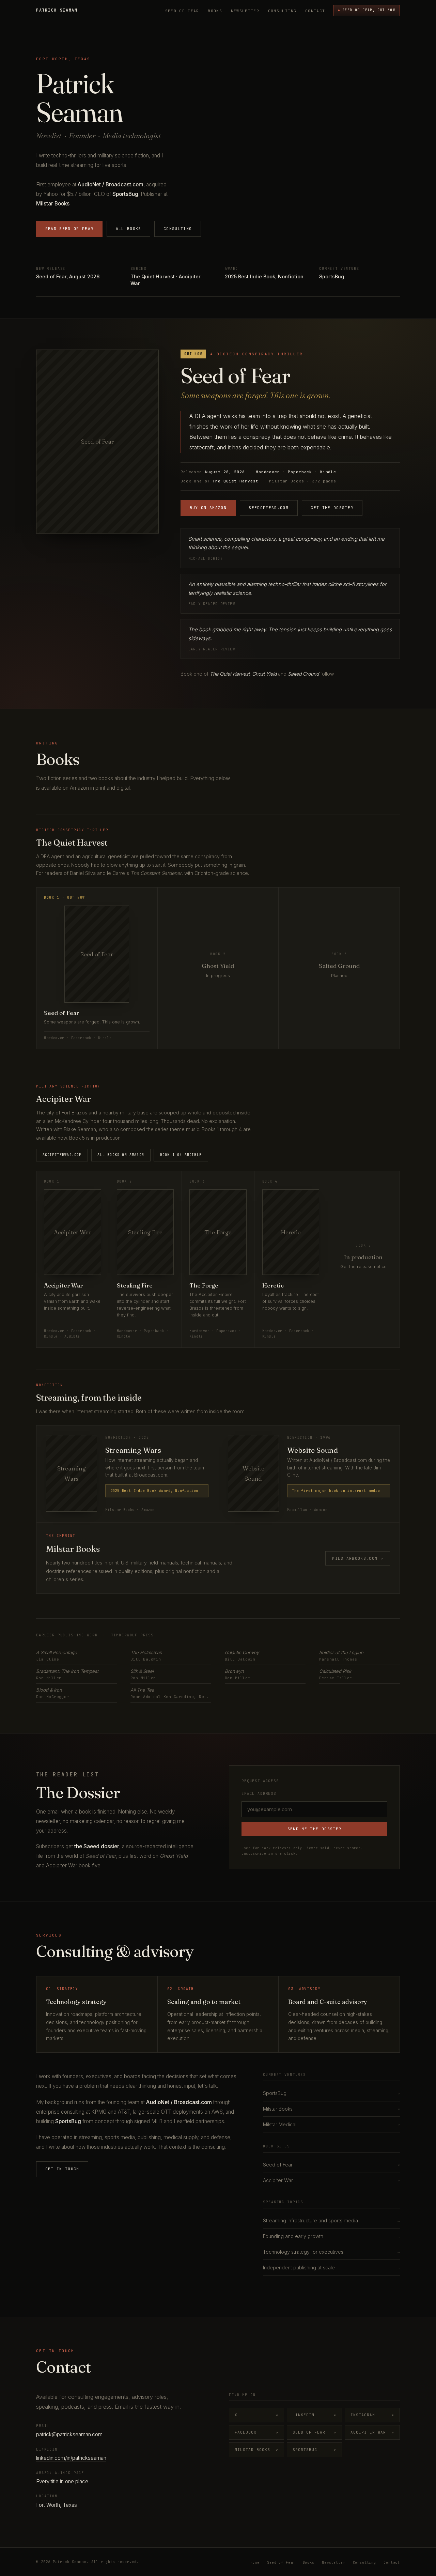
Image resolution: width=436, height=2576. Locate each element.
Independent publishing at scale (331, 2268)
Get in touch (62, 2169)
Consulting (282, 11)
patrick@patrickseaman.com (69, 2434)
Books (215, 11)
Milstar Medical (331, 2124)
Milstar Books (331, 2109)
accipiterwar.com (62, 1155)
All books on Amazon (121, 1155)
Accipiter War (331, 2180)
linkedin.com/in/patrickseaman (71, 2458)
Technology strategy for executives (331, 2252)
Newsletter (245, 11)
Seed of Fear (182, 11)
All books (129, 229)
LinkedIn (314, 2415)
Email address (259, 1794)
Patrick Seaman (57, 10)
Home (255, 2563)
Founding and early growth (331, 2236)
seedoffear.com (269, 508)
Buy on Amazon (208, 508)
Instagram (372, 2415)
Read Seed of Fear (69, 229)
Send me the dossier (315, 1829)
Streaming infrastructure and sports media (331, 2220)
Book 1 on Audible (181, 1155)
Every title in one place (62, 2481)
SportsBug (331, 2093)
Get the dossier (332, 508)
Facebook (256, 2432)
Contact (315, 11)
